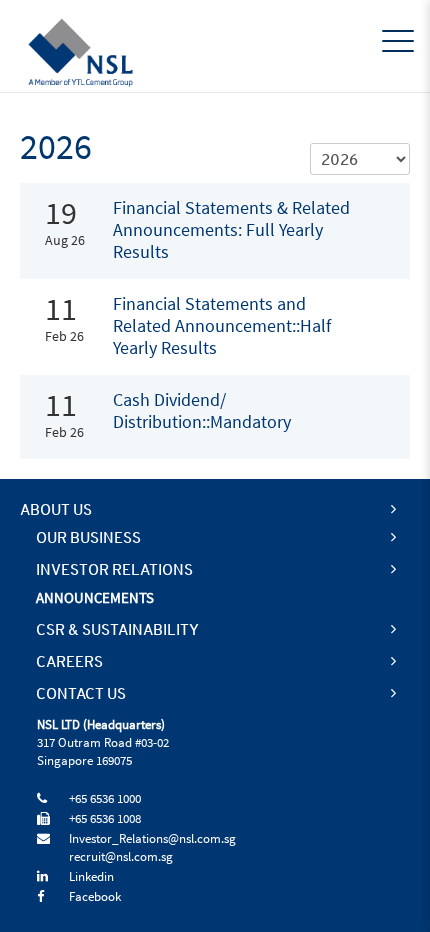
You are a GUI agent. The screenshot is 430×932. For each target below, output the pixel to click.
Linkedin (91, 877)
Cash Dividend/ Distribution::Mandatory (202, 411)
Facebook (95, 897)
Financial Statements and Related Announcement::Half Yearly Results (222, 326)
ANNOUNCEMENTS (95, 598)
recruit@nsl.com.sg (121, 857)
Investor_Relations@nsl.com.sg (152, 839)
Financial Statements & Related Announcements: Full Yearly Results (231, 230)
